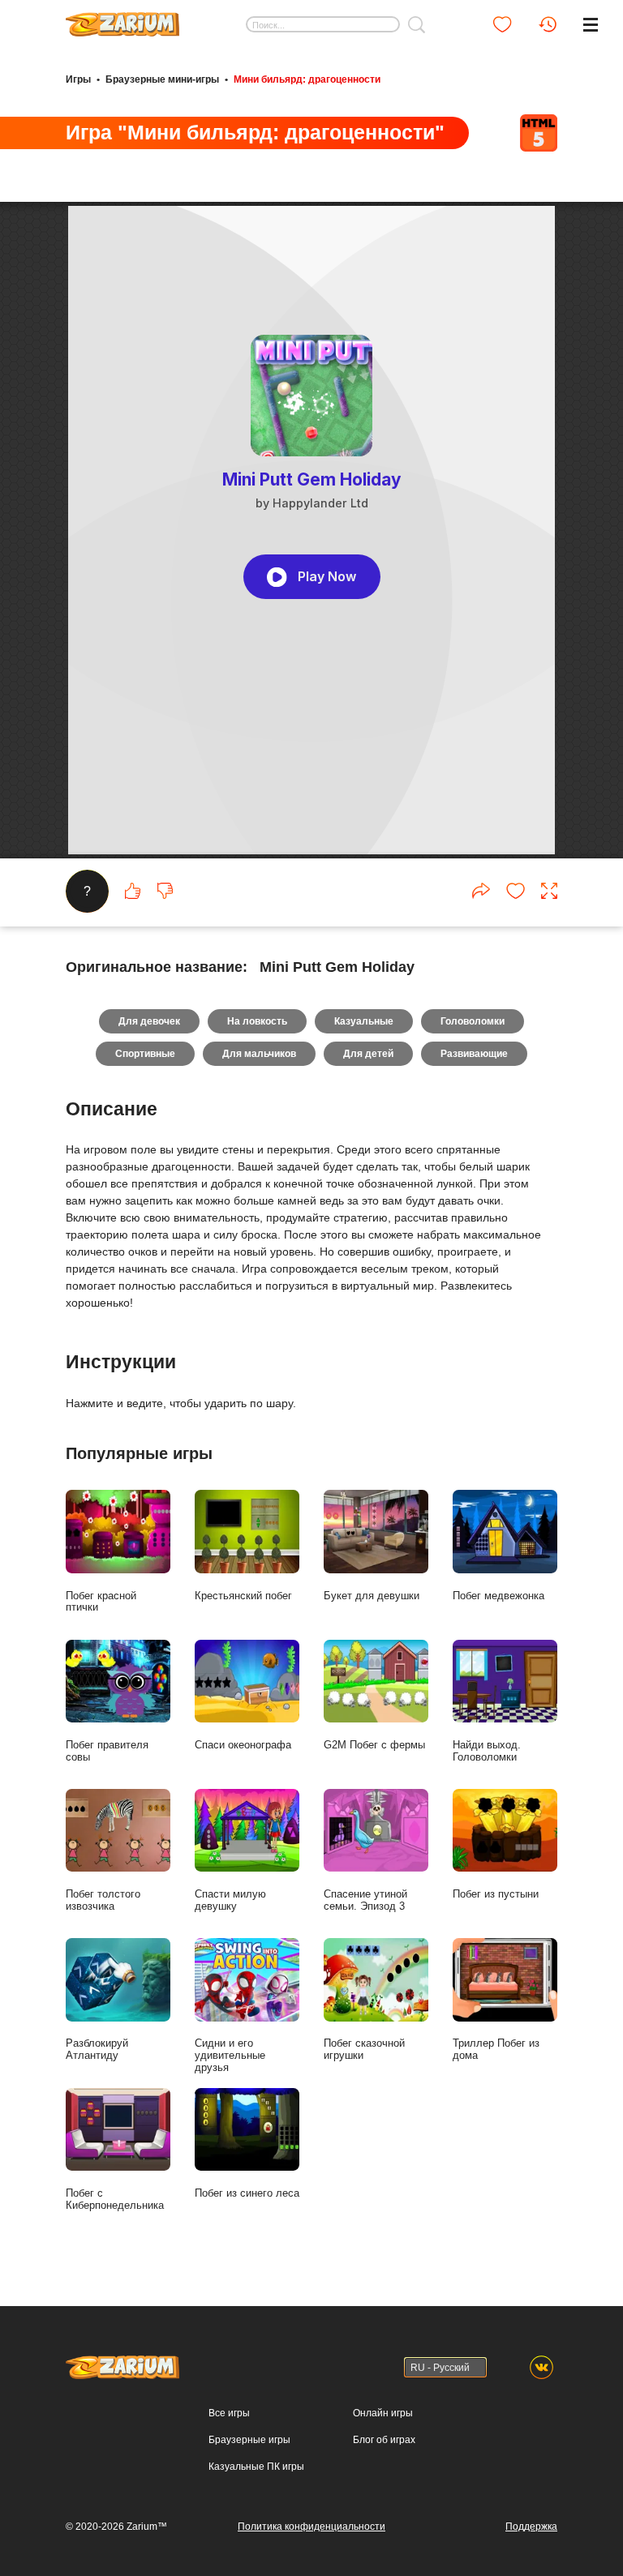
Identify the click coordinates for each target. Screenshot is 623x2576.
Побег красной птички (101, 1602)
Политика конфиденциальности (311, 2527)
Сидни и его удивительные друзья (230, 2055)
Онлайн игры (383, 2413)
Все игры (229, 2413)
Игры (78, 79)
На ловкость (257, 1021)
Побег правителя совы (107, 1751)
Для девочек (149, 1021)
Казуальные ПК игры (256, 2467)
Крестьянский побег (243, 1596)
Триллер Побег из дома (496, 2049)
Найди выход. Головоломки (487, 1751)
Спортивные (145, 1054)
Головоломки (473, 1021)
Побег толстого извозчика (103, 1900)
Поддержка (531, 2527)
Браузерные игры (249, 2440)
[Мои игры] (502, 24)
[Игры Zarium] (122, 19)
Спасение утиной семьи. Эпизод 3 (365, 1900)
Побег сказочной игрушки (364, 2049)
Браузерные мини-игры (162, 79)
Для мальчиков (259, 1054)
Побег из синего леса (247, 2193)
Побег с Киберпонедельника (115, 2199)
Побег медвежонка (498, 1596)
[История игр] (548, 24)
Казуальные (364, 1021)
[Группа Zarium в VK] (541, 2367)
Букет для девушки (372, 1596)
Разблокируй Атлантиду (97, 2049)
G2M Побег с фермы (374, 1745)
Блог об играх (384, 2440)
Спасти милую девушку (230, 1900)
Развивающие (474, 1054)
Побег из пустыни (496, 1894)
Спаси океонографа (243, 1745)
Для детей (368, 1054)
